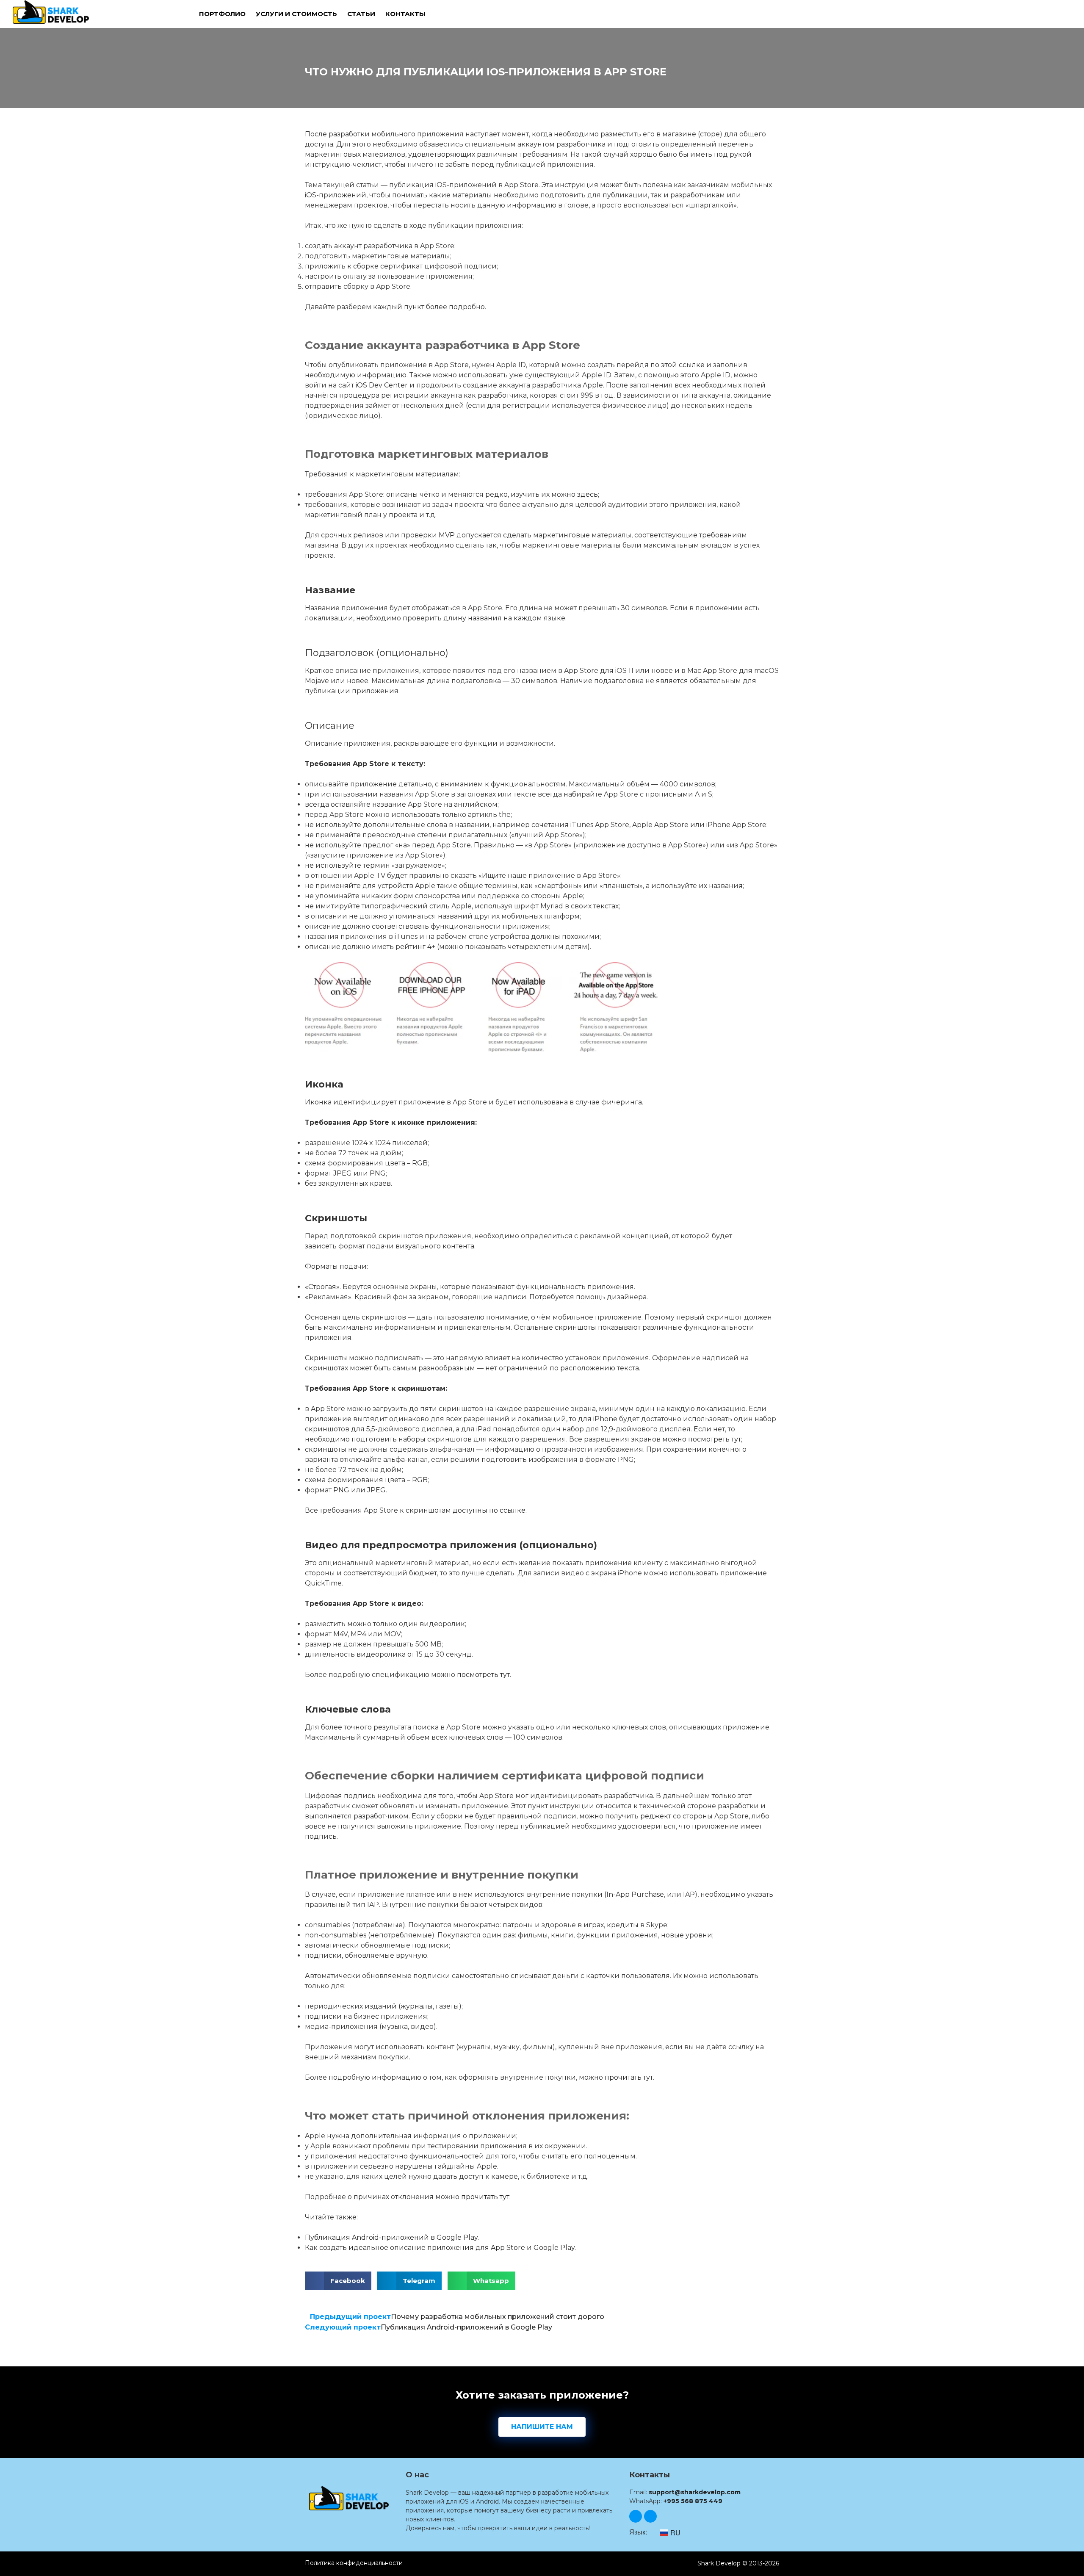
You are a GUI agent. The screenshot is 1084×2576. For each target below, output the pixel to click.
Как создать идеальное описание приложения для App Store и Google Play (440, 2248)
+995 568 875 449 (693, 2501)
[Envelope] (636, 2516)
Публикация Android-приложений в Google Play (391, 2237)
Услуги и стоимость (296, 14)
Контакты (405, 14)
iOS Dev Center (382, 385)
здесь (588, 494)
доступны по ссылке (489, 1510)
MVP (447, 535)
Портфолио (222, 14)
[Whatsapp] (650, 2516)
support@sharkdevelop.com (695, 2492)
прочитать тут (629, 2077)
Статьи (361, 14)
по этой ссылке (677, 365)
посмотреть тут (715, 1439)
